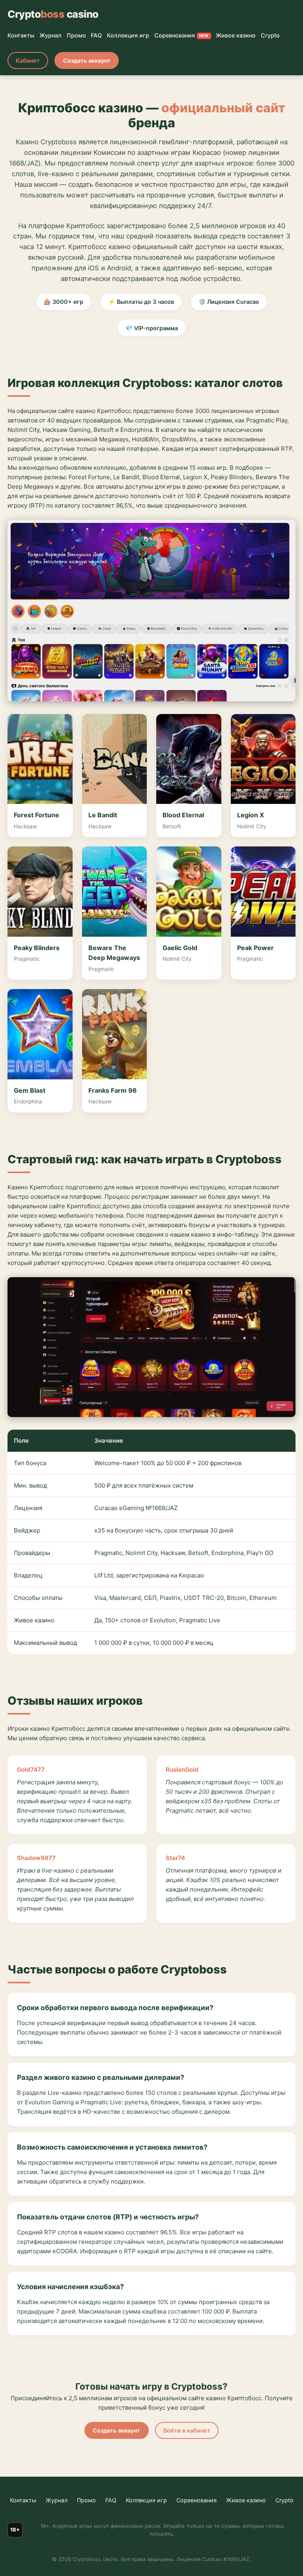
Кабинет (28, 60)
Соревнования (181, 35)
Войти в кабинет (187, 2430)
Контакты (21, 35)
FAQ (96, 35)
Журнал (50, 35)
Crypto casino (53, 14)
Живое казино (236, 35)
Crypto (270, 35)
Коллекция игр (128, 35)
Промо (76, 35)
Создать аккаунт (87, 60)
